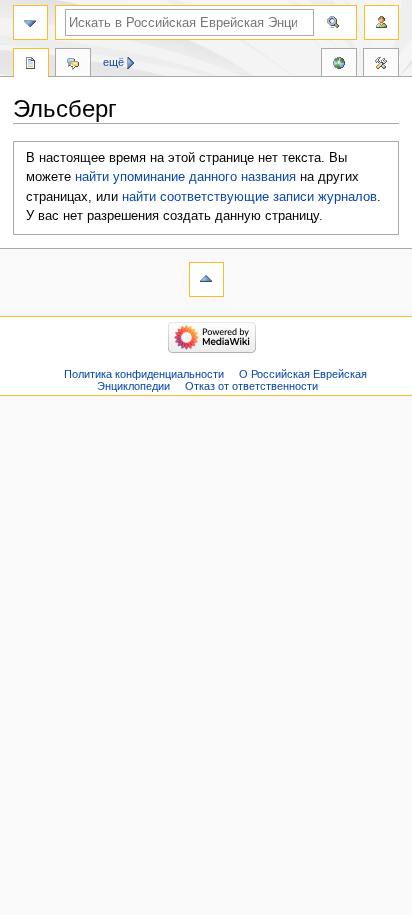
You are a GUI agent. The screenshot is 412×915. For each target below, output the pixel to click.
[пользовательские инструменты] (381, 22)
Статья (31, 65)
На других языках (339, 65)
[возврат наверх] (206, 279)
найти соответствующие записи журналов (249, 197)
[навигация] (30, 22)
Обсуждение (73, 65)
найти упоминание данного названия (185, 177)
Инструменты (381, 65)
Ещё (113, 62)
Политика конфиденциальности (144, 374)
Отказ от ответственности (251, 386)
